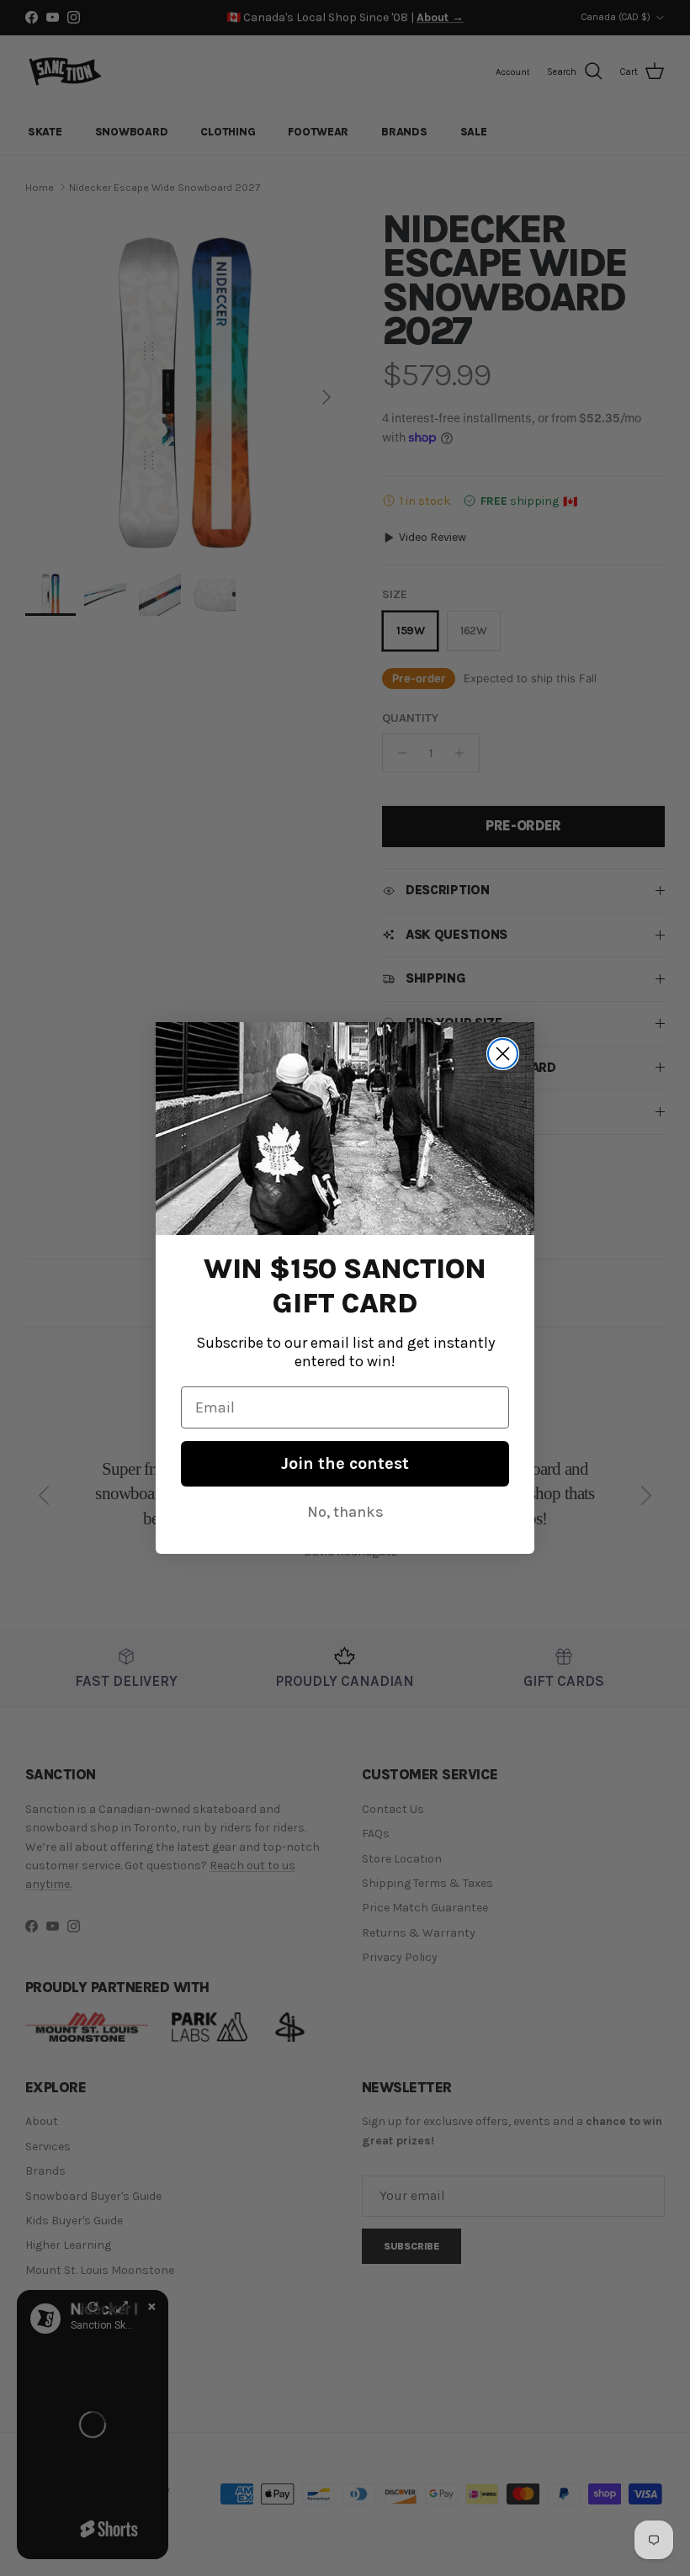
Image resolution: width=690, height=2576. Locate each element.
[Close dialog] (503, 1054)
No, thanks (345, 1512)
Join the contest (345, 1463)
